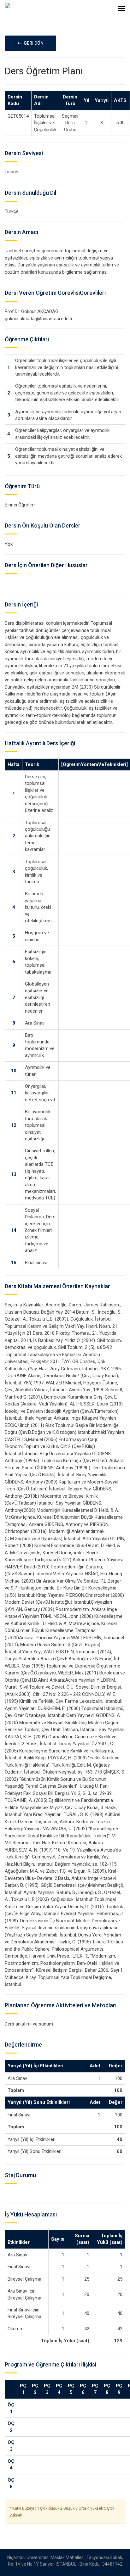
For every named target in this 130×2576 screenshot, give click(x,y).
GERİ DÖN (33, 43)
